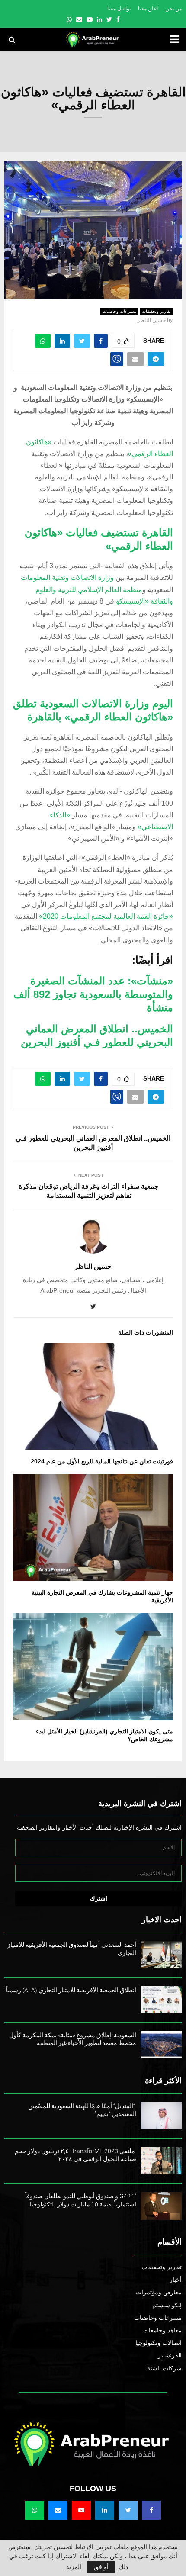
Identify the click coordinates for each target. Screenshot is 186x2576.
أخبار (176, 2280)
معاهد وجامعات (162, 2330)
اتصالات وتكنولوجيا (159, 2343)
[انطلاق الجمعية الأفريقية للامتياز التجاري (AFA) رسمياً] (161, 2000)
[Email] (58, 2510)
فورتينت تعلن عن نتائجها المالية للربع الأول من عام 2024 (102, 1461)
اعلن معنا (148, 9)
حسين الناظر (151, 320)
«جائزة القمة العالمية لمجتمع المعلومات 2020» (106, 916)
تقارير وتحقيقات (156, 311)
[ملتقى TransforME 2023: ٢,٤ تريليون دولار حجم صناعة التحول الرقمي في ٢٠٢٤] (161, 2161)
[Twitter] (128, 2510)
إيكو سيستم (167, 2305)
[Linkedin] (105, 2510)
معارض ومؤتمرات (159, 2292)
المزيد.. (72, 2567)
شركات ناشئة (164, 2368)
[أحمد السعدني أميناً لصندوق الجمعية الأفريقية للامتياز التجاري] (161, 1954)
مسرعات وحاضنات (119, 311)
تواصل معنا (119, 9)
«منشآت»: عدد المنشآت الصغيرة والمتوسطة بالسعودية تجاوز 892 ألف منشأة (93, 994)
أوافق (101, 2567)
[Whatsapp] (35, 2510)
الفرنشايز (170, 2355)
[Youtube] (81, 2510)
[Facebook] (151, 2510)
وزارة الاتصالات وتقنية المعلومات (67, 577)
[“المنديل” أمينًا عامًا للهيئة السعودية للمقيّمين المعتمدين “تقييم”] (161, 2116)
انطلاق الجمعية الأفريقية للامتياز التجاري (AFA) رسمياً (71, 1990)
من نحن (173, 9)
